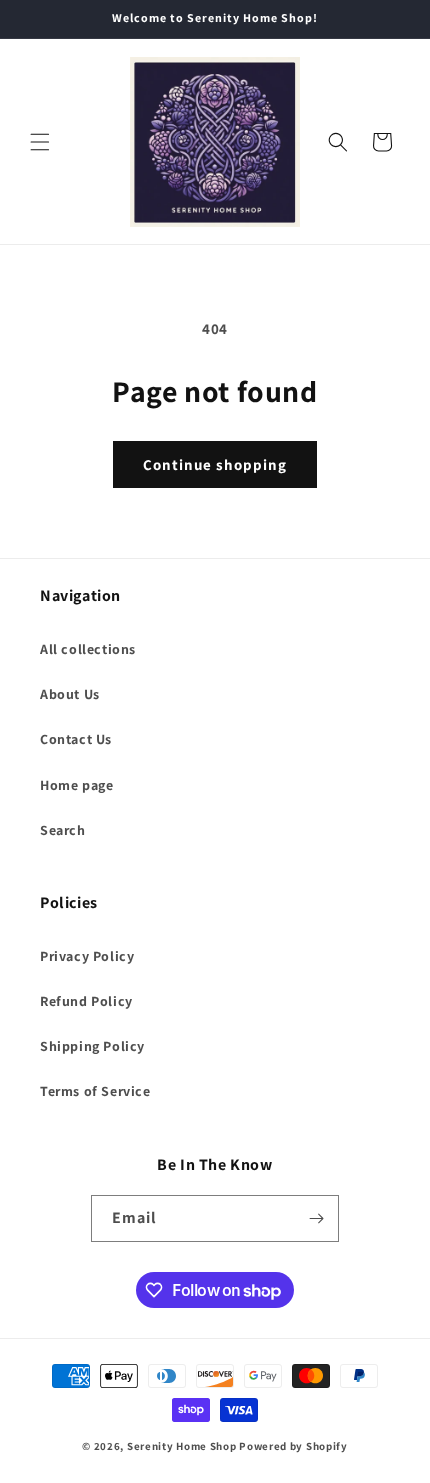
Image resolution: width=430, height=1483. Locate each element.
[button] (40, 142)
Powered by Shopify (293, 1446)
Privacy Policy (87, 956)
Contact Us (76, 739)
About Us (70, 694)
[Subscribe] (316, 1218)
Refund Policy (86, 1001)
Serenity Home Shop (182, 1446)
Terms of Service (95, 1091)
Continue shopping (215, 464)
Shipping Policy (92, 1046)
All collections (88, 649)
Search (63, 830)
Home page (76, 785)
